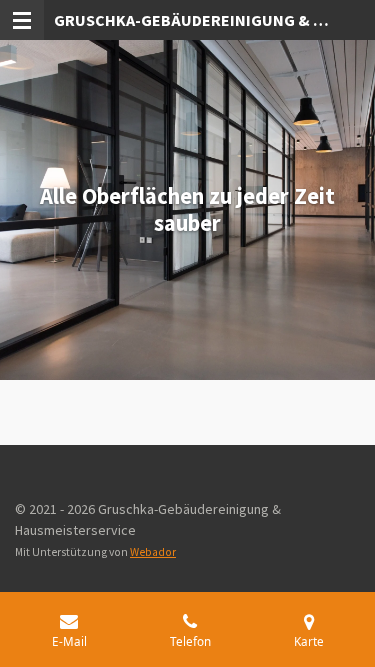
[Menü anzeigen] (22, 20)
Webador (153, 552)
